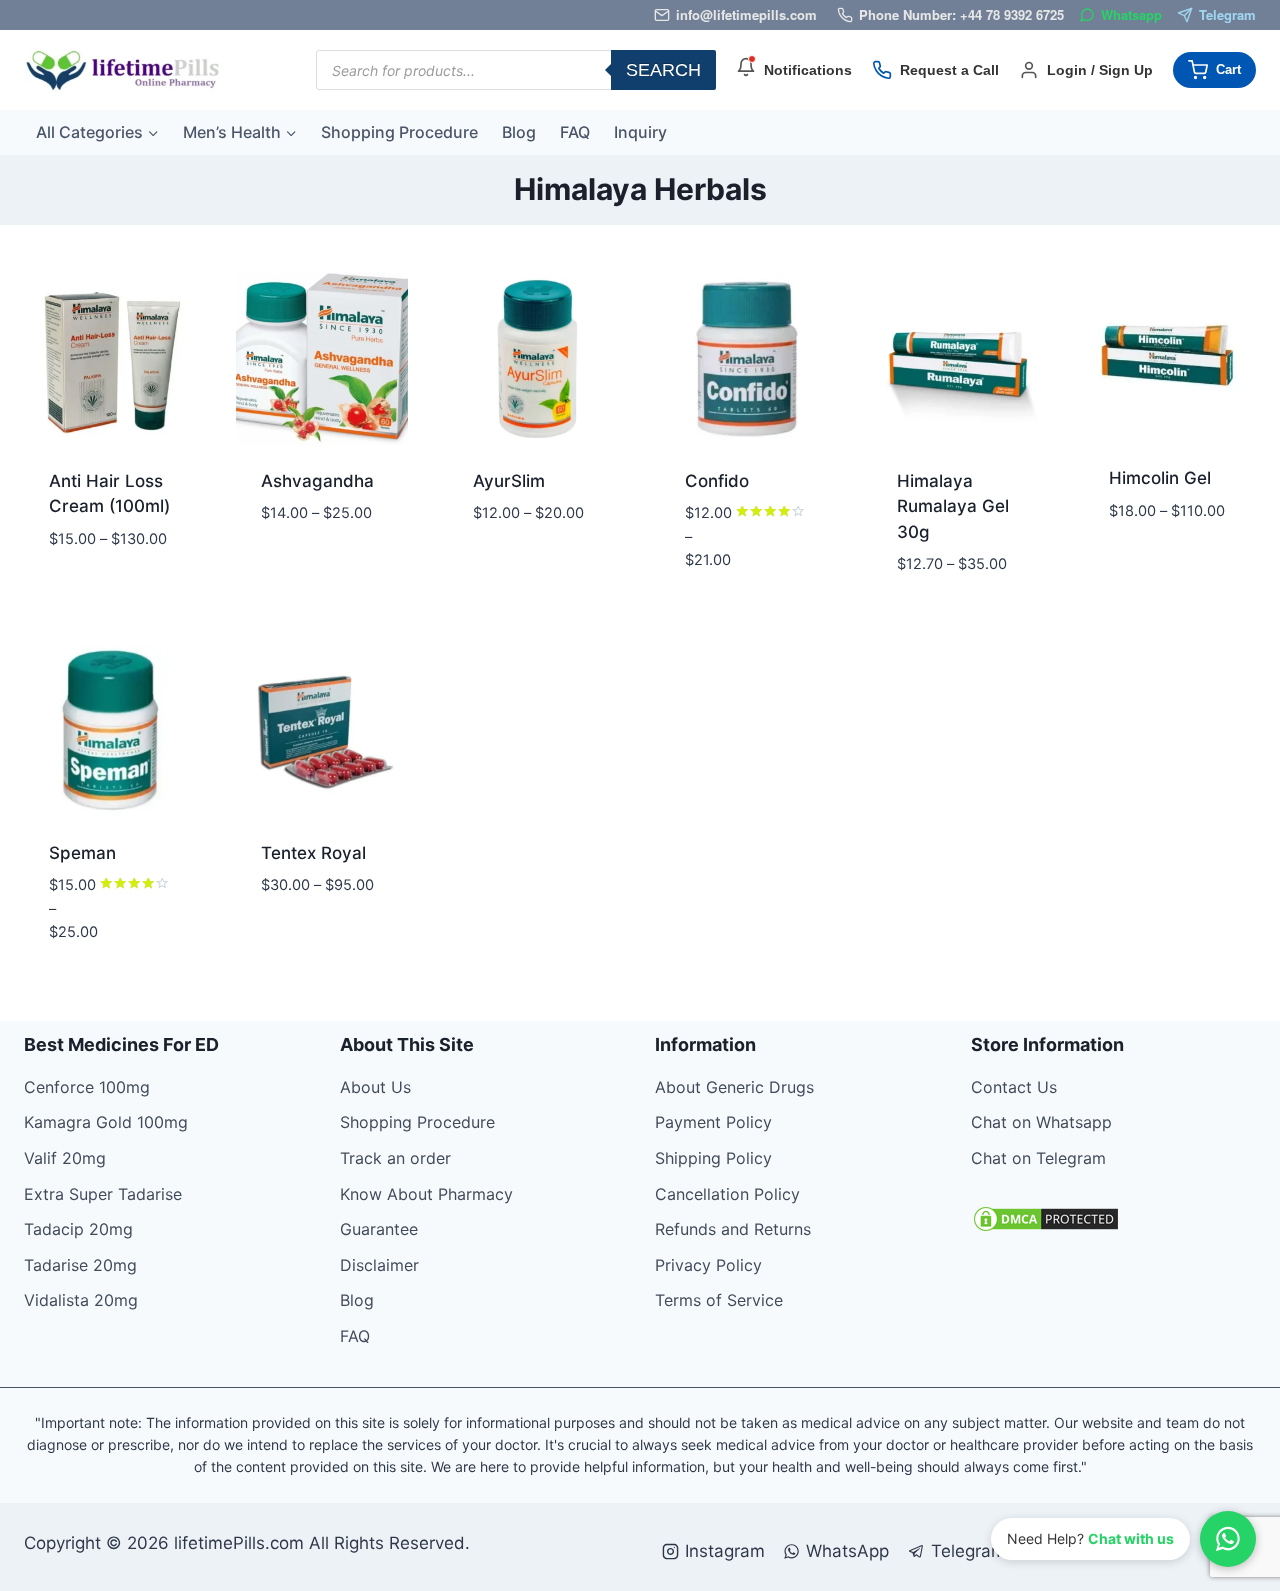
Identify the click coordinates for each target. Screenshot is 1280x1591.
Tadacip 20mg (78, 1229)
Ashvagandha (317, 481)
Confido (717, 481)
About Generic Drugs (734, 1087)
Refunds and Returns (733, 1229)
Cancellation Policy (727, 1194)
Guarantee (379, 1229)
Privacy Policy (708, 1265)
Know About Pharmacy (426, 1194)
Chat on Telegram (1038, 1158)
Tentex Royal (313, 853)
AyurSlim (509, 481)
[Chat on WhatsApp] (1228, 1539)
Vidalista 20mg (81, 1300)
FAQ (575, 132)
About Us (375, 1087)
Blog (519, 132)
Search (663, 70)
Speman (82, 853)
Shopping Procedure (399, 132)
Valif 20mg (65, 1158)
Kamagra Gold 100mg (106, 1122)
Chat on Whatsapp (1041, 1122)
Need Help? (1090, 1538)
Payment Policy (713, 1122)
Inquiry (640, 132)
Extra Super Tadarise (103, 1194)
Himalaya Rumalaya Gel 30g (953, 506)
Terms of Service (719, 1300)
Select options (83, 584)
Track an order (395, 1158)
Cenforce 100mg (87, 1087)
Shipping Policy (713, 1158)
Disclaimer (379, 1265)
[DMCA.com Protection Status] (1114, 1219)
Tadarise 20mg (80, 1265)
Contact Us (1014, 1087)
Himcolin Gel (1160, 478)
